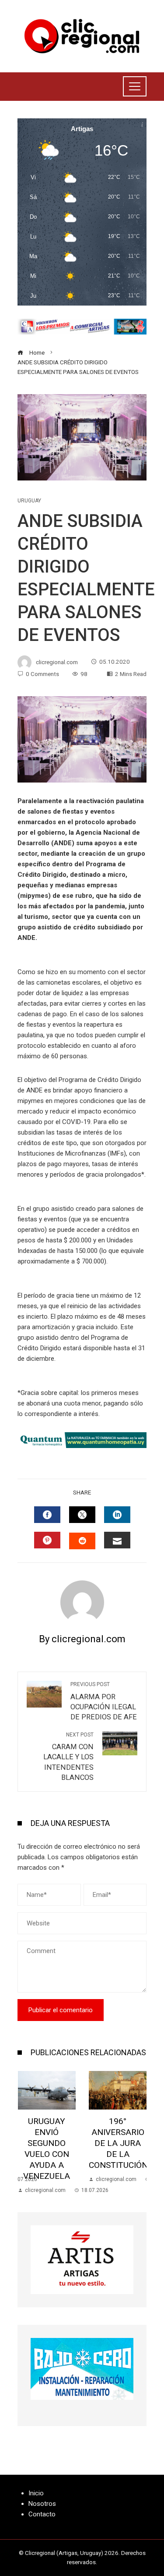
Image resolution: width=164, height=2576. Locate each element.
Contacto (42, 2514)
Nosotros (42, 2504)
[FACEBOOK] (47, 1515)
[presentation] (26, 2133)
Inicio (36, 2493)
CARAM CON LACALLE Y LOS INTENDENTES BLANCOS (68, 1757)
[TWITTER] (82, 1515)
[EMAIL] (117, 1540)
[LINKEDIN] (117, 1515)
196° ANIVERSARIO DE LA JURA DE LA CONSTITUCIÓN (118, 2143)
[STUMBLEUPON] (82, 1541)
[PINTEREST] (47, 1540)
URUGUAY (29, 501)
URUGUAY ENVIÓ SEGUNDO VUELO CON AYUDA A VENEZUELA (47, 2149)
